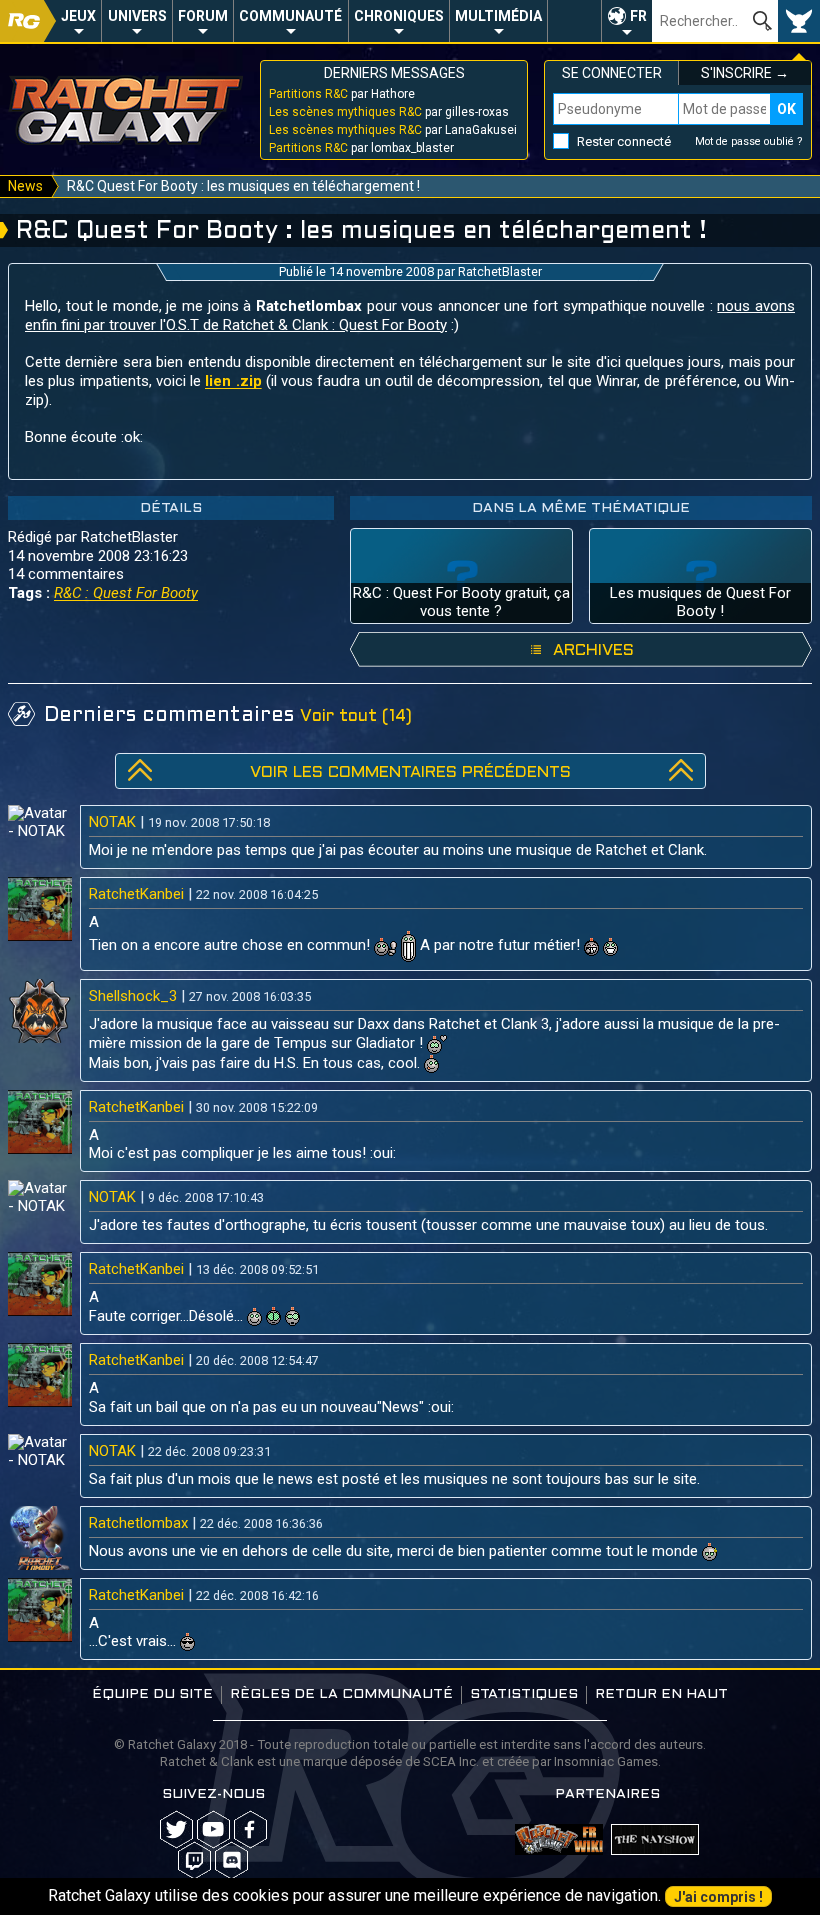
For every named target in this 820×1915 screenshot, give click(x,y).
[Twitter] (176, 1829)
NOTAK (112, 822)
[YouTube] (213, 1829)
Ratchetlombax (138, 1523)
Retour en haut (661, 1694)
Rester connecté (624, 141)
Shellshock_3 (133, 996)
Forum (203, 16)
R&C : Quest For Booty (126, 593)
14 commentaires (66, 574)
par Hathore (342, 94)
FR (638, 16)
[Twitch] (194, 1860)
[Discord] (231, 1860)
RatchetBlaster (500, 271)
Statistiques (524, 1694)
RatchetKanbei (136, 894)
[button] (626, 21)
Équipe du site (152, 1694)
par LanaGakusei (393, 130)
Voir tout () (356, 716)
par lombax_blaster (361, 148)
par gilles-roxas (389, 112)
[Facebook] (250, 1829)
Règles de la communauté (341, 1694)
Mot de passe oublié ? (749, 141)
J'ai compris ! (718, 1897)
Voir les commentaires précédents (410, 772)
